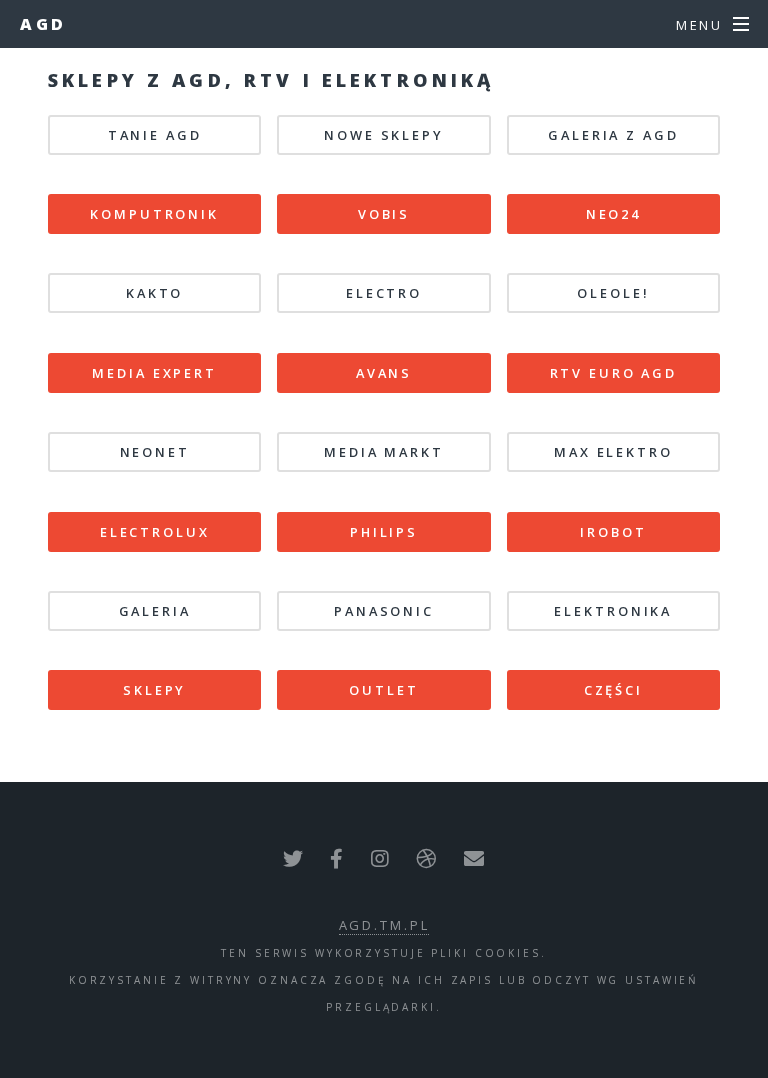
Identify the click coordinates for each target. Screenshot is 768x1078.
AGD (43, 24)
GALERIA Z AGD (613, 135)
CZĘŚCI (613, 690)
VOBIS (384, 214)
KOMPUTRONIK (154, 214)
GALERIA (155, 611)
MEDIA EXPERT (154, 373)
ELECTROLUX (155, 532)
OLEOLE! (613, 293)
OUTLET (383, 690)
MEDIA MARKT (384, 452)
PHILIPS (384, 532)
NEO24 (613, 214)
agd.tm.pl (384, 925)
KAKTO (154, 293)
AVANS (384, 373)
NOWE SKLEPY (384, 135)
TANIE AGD (155, 135)
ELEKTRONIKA (613, 611)
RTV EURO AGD (614, 373)
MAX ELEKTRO (613, 452)
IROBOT (613, 532)
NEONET (155, 452)
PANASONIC (384, 611)
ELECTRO (384, 293)
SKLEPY (154, 690)
